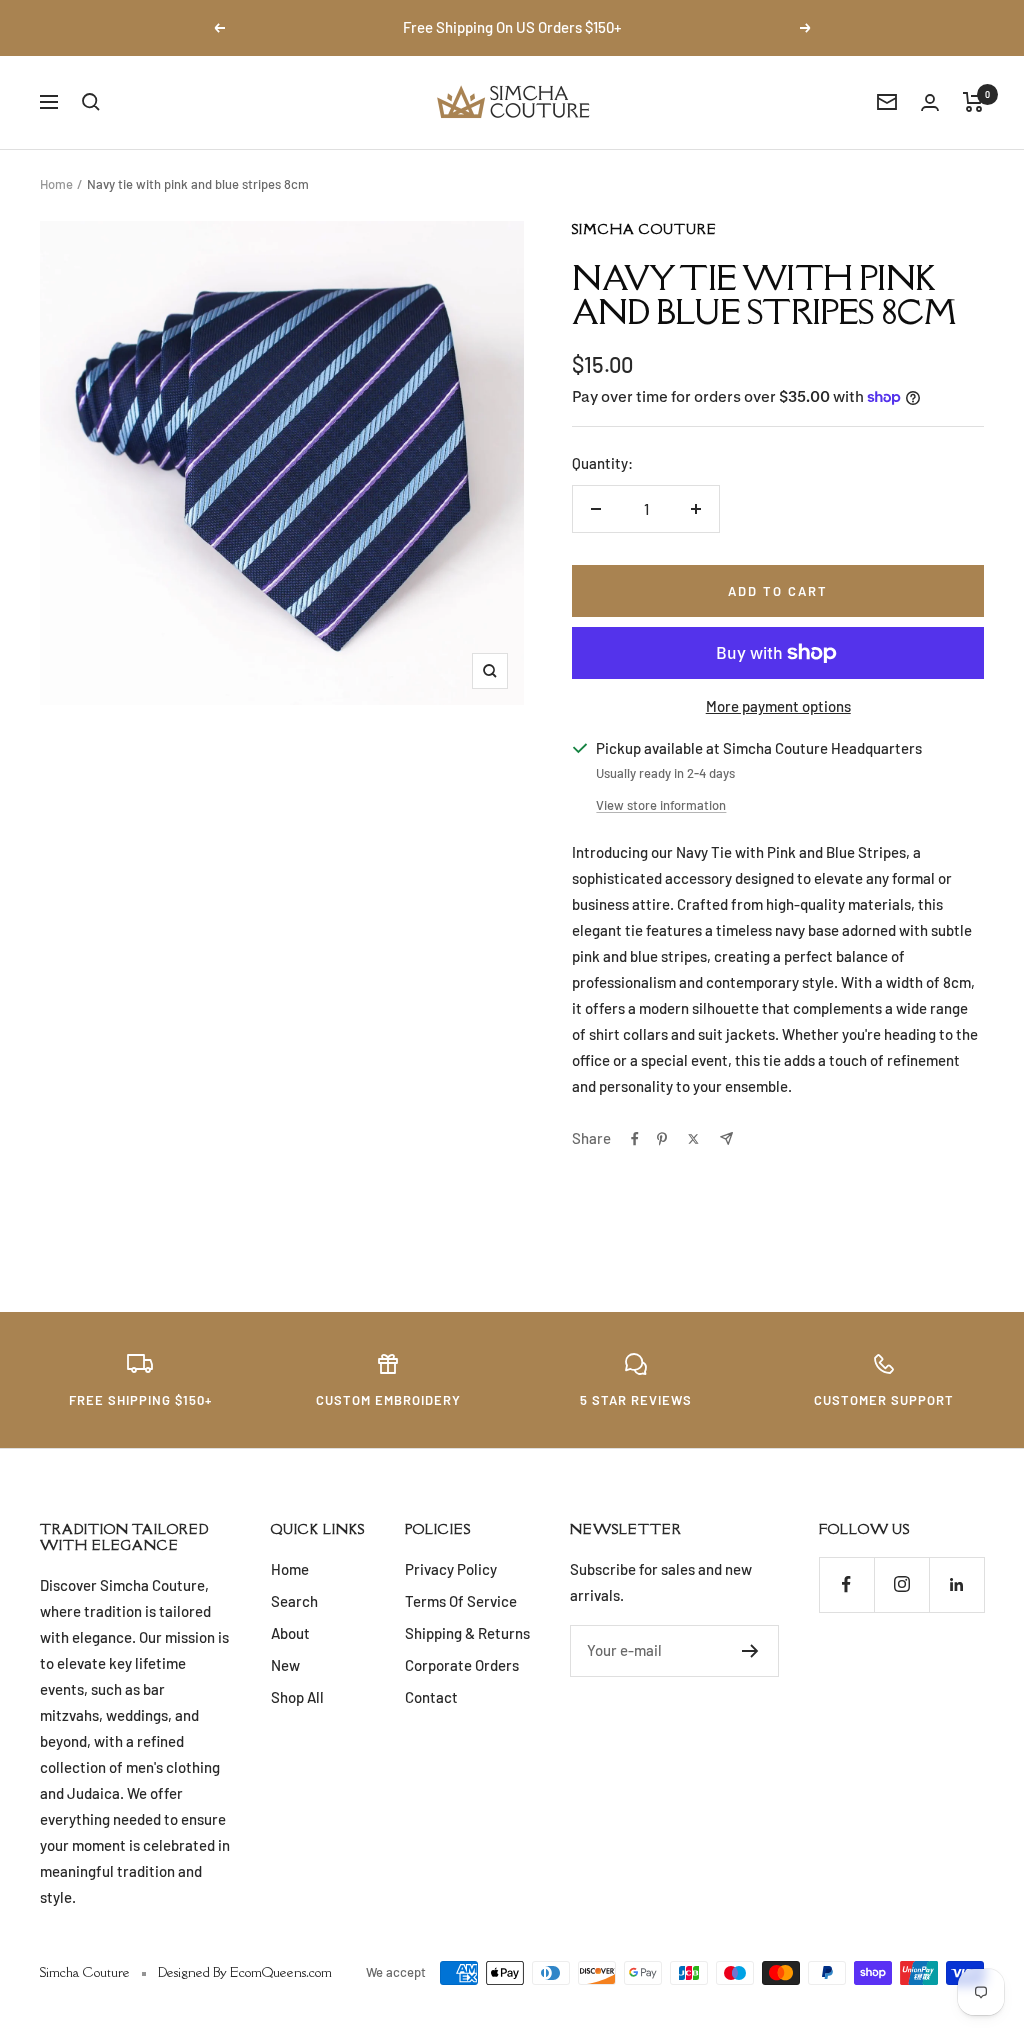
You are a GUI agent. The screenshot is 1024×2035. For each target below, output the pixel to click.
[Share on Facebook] (635, 1139)
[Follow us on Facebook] (846, 1584)
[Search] (91, 102)
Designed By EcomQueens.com (245, 1972)
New (285, 1665)
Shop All (297, 1697)
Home (56, 184)
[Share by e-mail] (726, 1138)
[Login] (930, 102)
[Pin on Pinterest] (662, 1139)
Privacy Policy (451, 1569)
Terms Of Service (461, 1601)
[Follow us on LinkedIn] (956, 1584)
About (290, 1633)
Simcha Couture (644, 229)
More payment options (778, 706)
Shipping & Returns (467, 1633)
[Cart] (973, 102)
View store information (661, 805)
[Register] (750, 1651)
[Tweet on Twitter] (693, 1139)
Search (294, 1601)
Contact (431, 1697)
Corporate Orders (462, 1665)
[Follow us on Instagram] (901, 1584)
